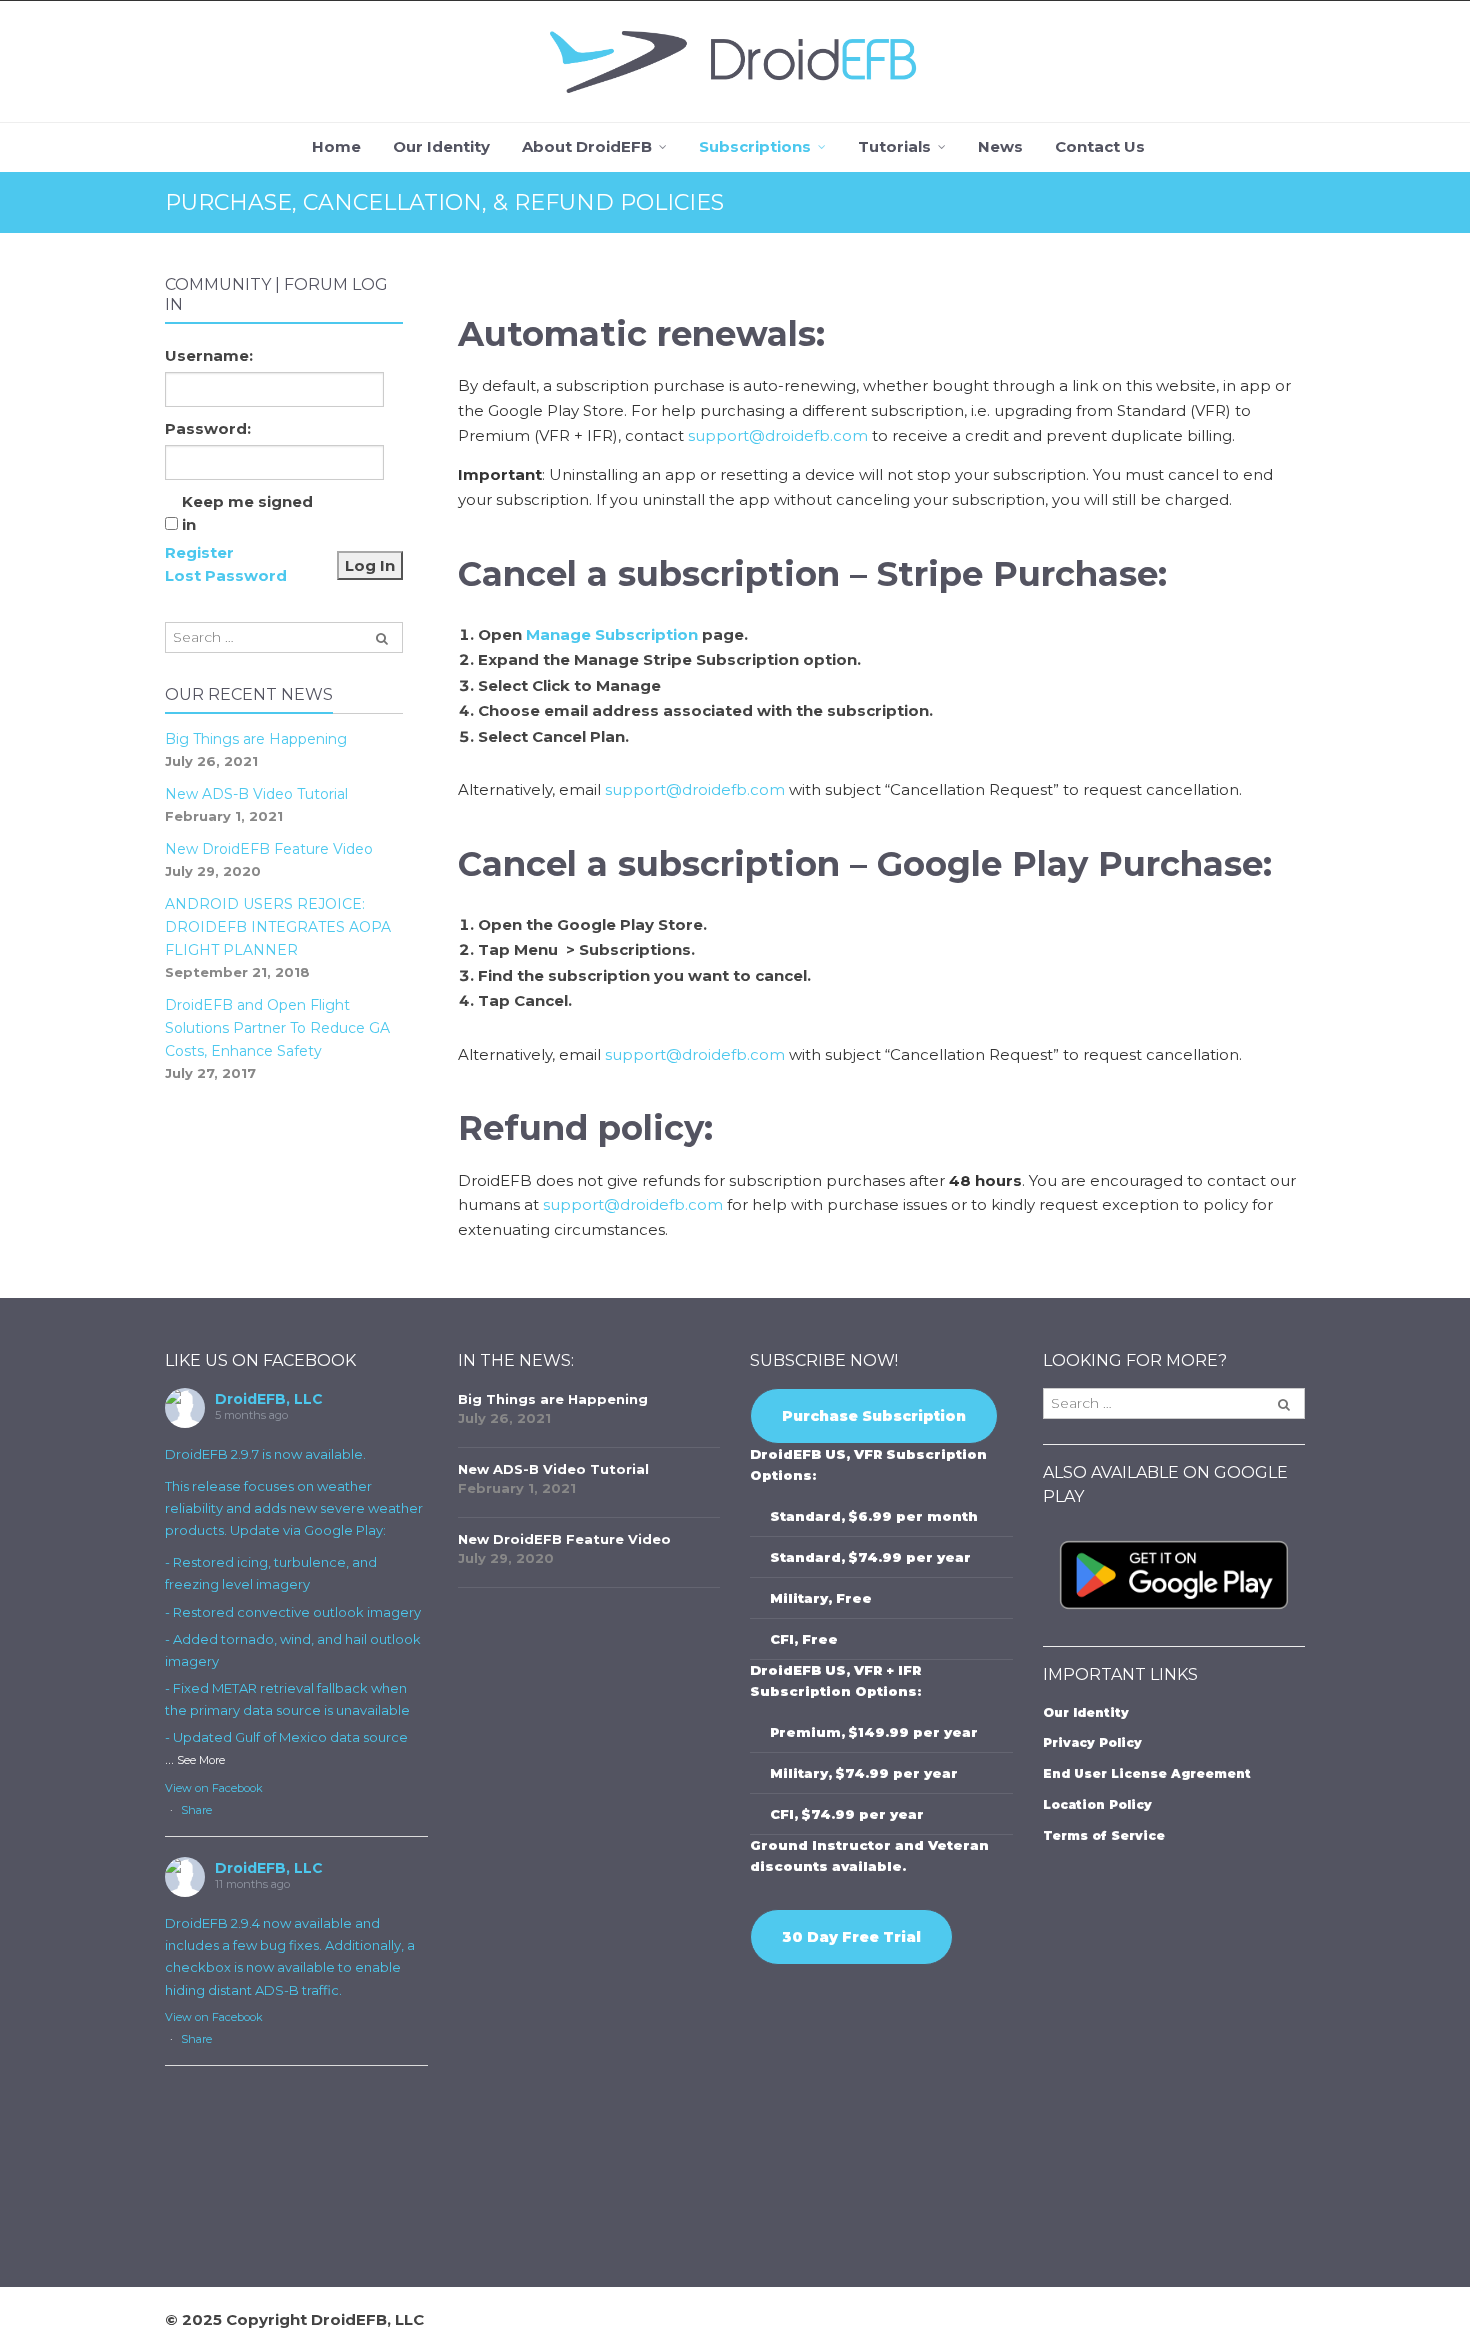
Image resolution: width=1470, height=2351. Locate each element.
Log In (370, 565)
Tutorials (894, 146)
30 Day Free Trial (851, 1937)
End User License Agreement (1147, 1773)
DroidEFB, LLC (269, 1399)
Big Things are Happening (256, 739)
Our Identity (441, 146)
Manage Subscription (612, 634)
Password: (208, 428)
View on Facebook (214, 1788)
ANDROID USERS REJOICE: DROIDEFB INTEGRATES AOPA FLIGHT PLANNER (278, 927)
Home (336, 146)
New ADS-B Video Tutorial (256, 794)
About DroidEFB (587, 146)
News (1000, 146)
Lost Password (226, 575)
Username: (209, 355)
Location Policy (1097, 1804)
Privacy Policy (1092, 1742)
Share (196, 1810)
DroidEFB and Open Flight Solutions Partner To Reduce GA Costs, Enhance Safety (277, 1028)
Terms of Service (1104, 1835)
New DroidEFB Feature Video (269, 849)
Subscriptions (755, 146)
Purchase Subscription (874, 1416)
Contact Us (1100, 146)
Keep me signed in (247, 513)
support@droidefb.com (778, 435)
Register (199, 552)
